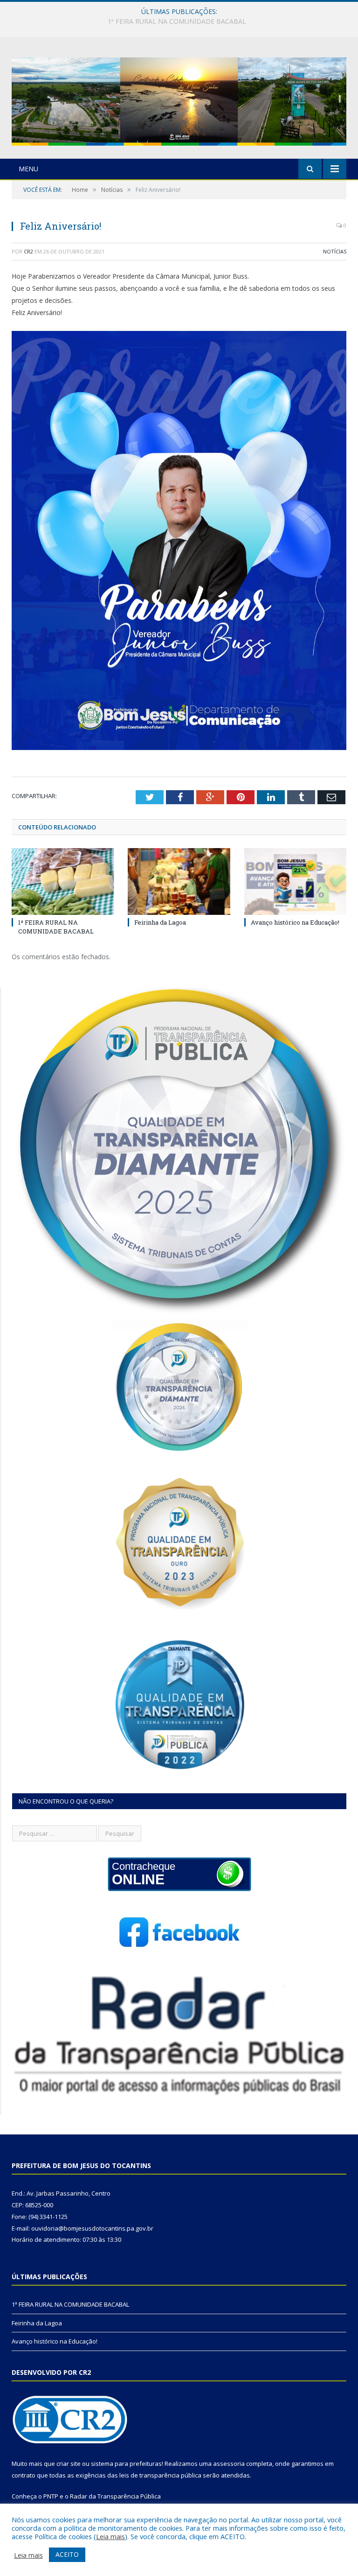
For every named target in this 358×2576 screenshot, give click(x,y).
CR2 (28, 251)
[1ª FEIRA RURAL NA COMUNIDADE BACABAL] (63, 881)
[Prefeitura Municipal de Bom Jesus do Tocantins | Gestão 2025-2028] (179, 99)
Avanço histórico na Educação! (295, 922)
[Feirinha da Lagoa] (179, 881)
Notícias (335, 251)
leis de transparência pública (160, 2475)
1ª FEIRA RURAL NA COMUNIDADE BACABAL (56, 927)
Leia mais (110, 2536)
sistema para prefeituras (126, 2464)
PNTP (51, 2496)
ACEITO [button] (67, 2554)
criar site (69, 2464)
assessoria (229, 2464)
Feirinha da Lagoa (177, 21)
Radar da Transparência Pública (115, 2496)
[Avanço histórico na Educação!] (295, 881)
